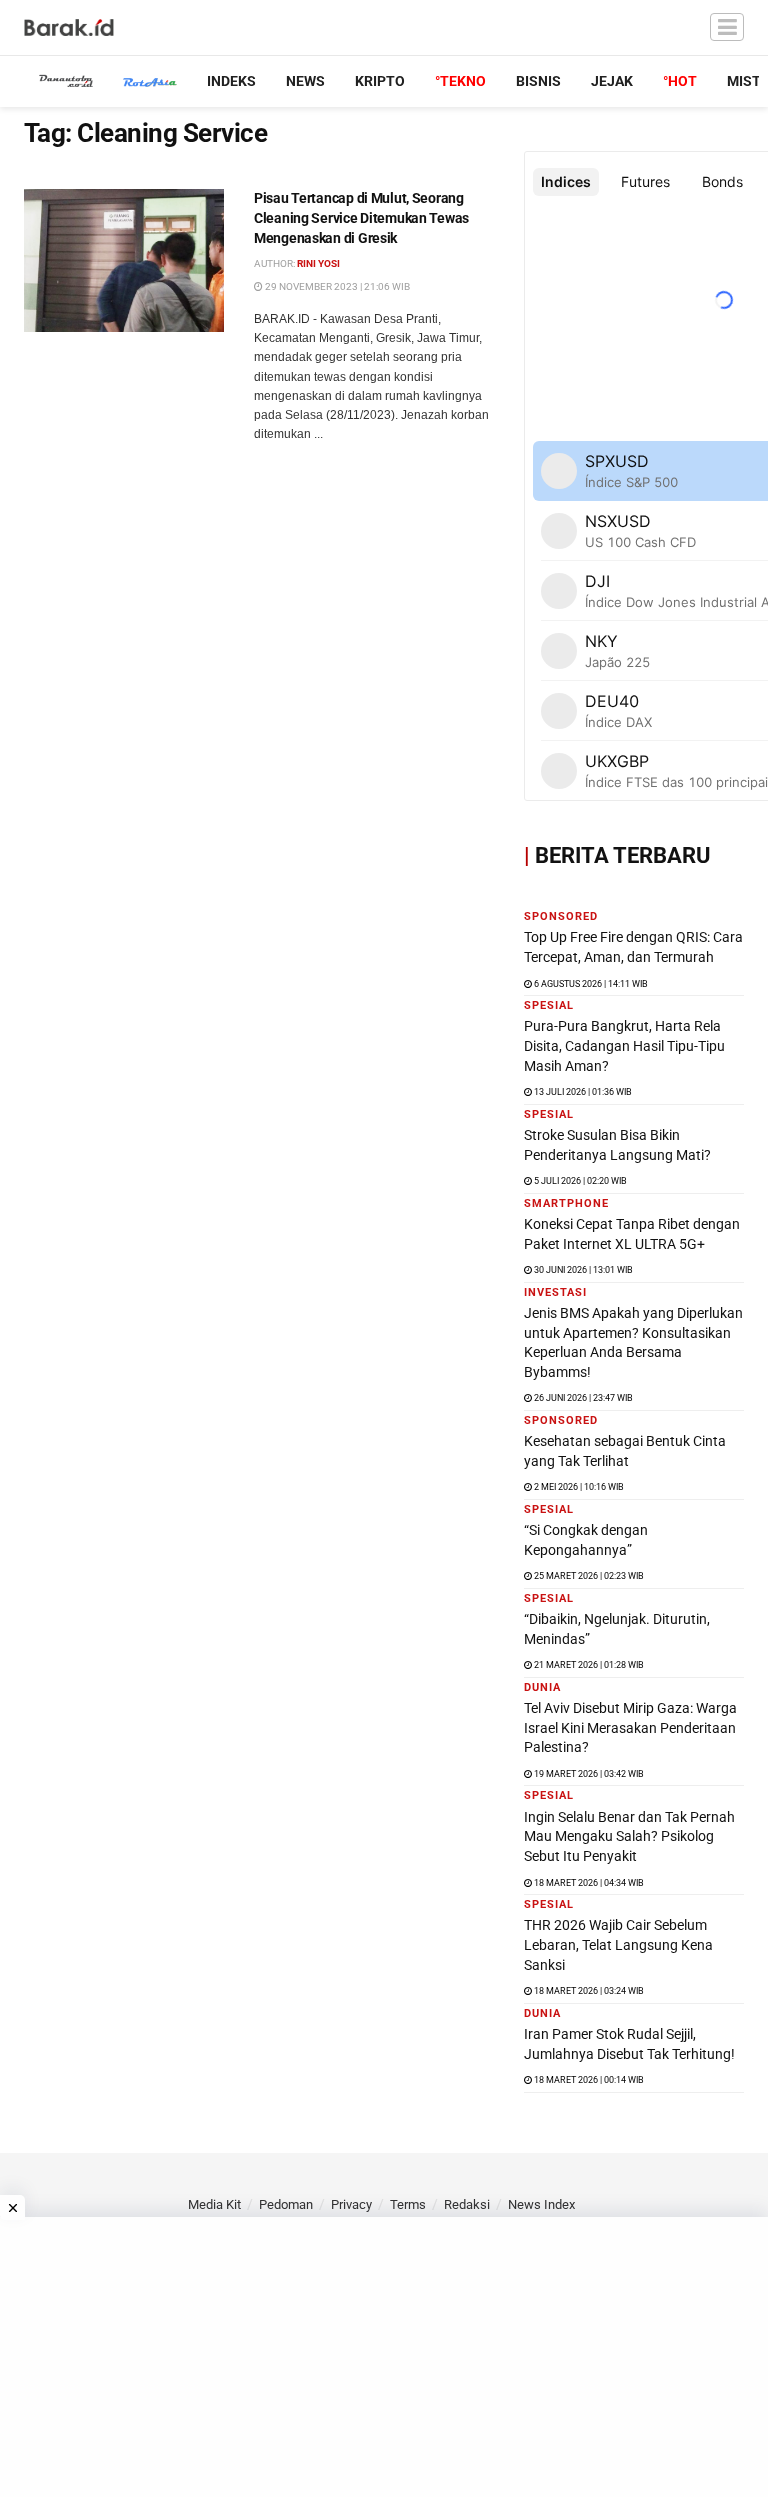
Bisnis (538, 81)
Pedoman (286, 2204)
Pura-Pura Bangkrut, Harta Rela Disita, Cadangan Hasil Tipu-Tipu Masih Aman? (624, 1045)
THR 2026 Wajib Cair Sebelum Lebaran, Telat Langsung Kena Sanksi (618, 1944)
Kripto (380, 81)
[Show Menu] (727, 27)
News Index (541, 2204)
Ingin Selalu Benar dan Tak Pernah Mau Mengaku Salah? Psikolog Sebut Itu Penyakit (629, 1836)
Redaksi (467, 2204)
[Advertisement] (384, 2357)
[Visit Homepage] (69, 28)
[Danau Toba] (66, 81)
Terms (408, 2204)
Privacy (351, 2204)
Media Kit (214, 2204)
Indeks (231, 81)
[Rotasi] (150, 81)
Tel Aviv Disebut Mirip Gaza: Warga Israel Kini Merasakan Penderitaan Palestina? (630, 1727)
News (305, 81)
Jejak (612, 81)
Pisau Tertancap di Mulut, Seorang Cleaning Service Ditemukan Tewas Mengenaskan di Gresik (361, 217)
